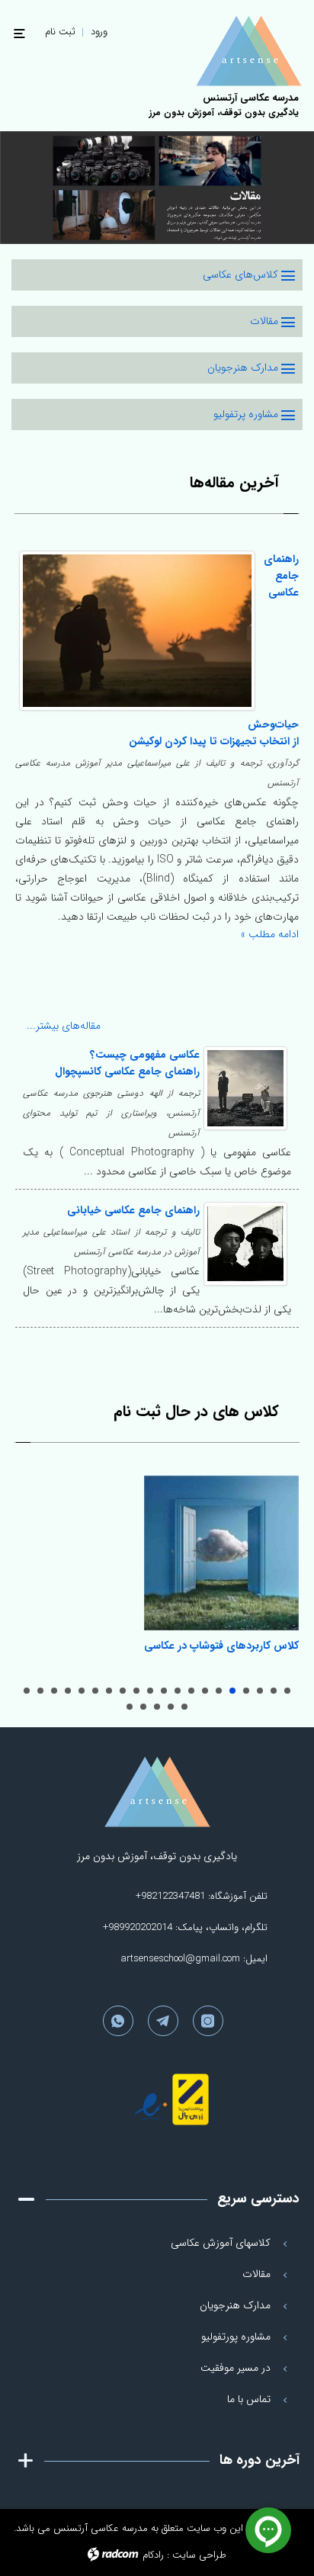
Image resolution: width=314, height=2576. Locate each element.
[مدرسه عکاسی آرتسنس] (157, 1792)
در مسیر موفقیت (235, 2368)
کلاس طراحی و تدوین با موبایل (40, 1691)
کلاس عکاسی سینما (95, 1691)
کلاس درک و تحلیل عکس (109, 1691)
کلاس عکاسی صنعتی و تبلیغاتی (68, 1691)
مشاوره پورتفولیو (236, 2337)
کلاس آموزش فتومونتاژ (27, 1691)
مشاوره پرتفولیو (247, 414)
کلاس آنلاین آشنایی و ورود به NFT (54, 1691)
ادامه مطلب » (270, 934)
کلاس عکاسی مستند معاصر (164, 1691)
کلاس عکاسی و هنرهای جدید (123, 1691)
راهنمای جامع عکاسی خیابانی (133, 1210)
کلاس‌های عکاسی (242, 275)
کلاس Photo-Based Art (143, 1707)
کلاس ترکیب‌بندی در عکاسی (191, 1691)
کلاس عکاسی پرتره (219, 1691)
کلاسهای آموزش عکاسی (221, 2243)
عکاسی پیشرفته (274, 1691)
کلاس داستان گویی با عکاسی (157, 1707)
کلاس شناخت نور (260, 1691)
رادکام (153, 2555)
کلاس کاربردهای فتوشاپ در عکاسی (221, 1646)
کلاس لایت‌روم (246, 1691)
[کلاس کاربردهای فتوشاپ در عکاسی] (221, 1553)
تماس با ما (249, 2399)
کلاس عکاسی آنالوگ (130, 1707)
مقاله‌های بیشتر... (67, 1026)
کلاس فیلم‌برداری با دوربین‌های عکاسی (171, 1707)
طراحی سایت (199, 2555)
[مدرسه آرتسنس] (230, 51)
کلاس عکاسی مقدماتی (287, 1691)
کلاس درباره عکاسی (205, 1691)
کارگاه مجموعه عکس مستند (150, 1691)
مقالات (266, 321)
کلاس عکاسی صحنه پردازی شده (136, 1691)
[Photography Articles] (157, 188)
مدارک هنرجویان (244, 368)
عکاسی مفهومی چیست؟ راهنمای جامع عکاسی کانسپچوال (127, 1063)
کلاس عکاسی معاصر (178, 1691)
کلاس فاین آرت (82, 1691)
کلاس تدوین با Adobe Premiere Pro (184, 1707)
